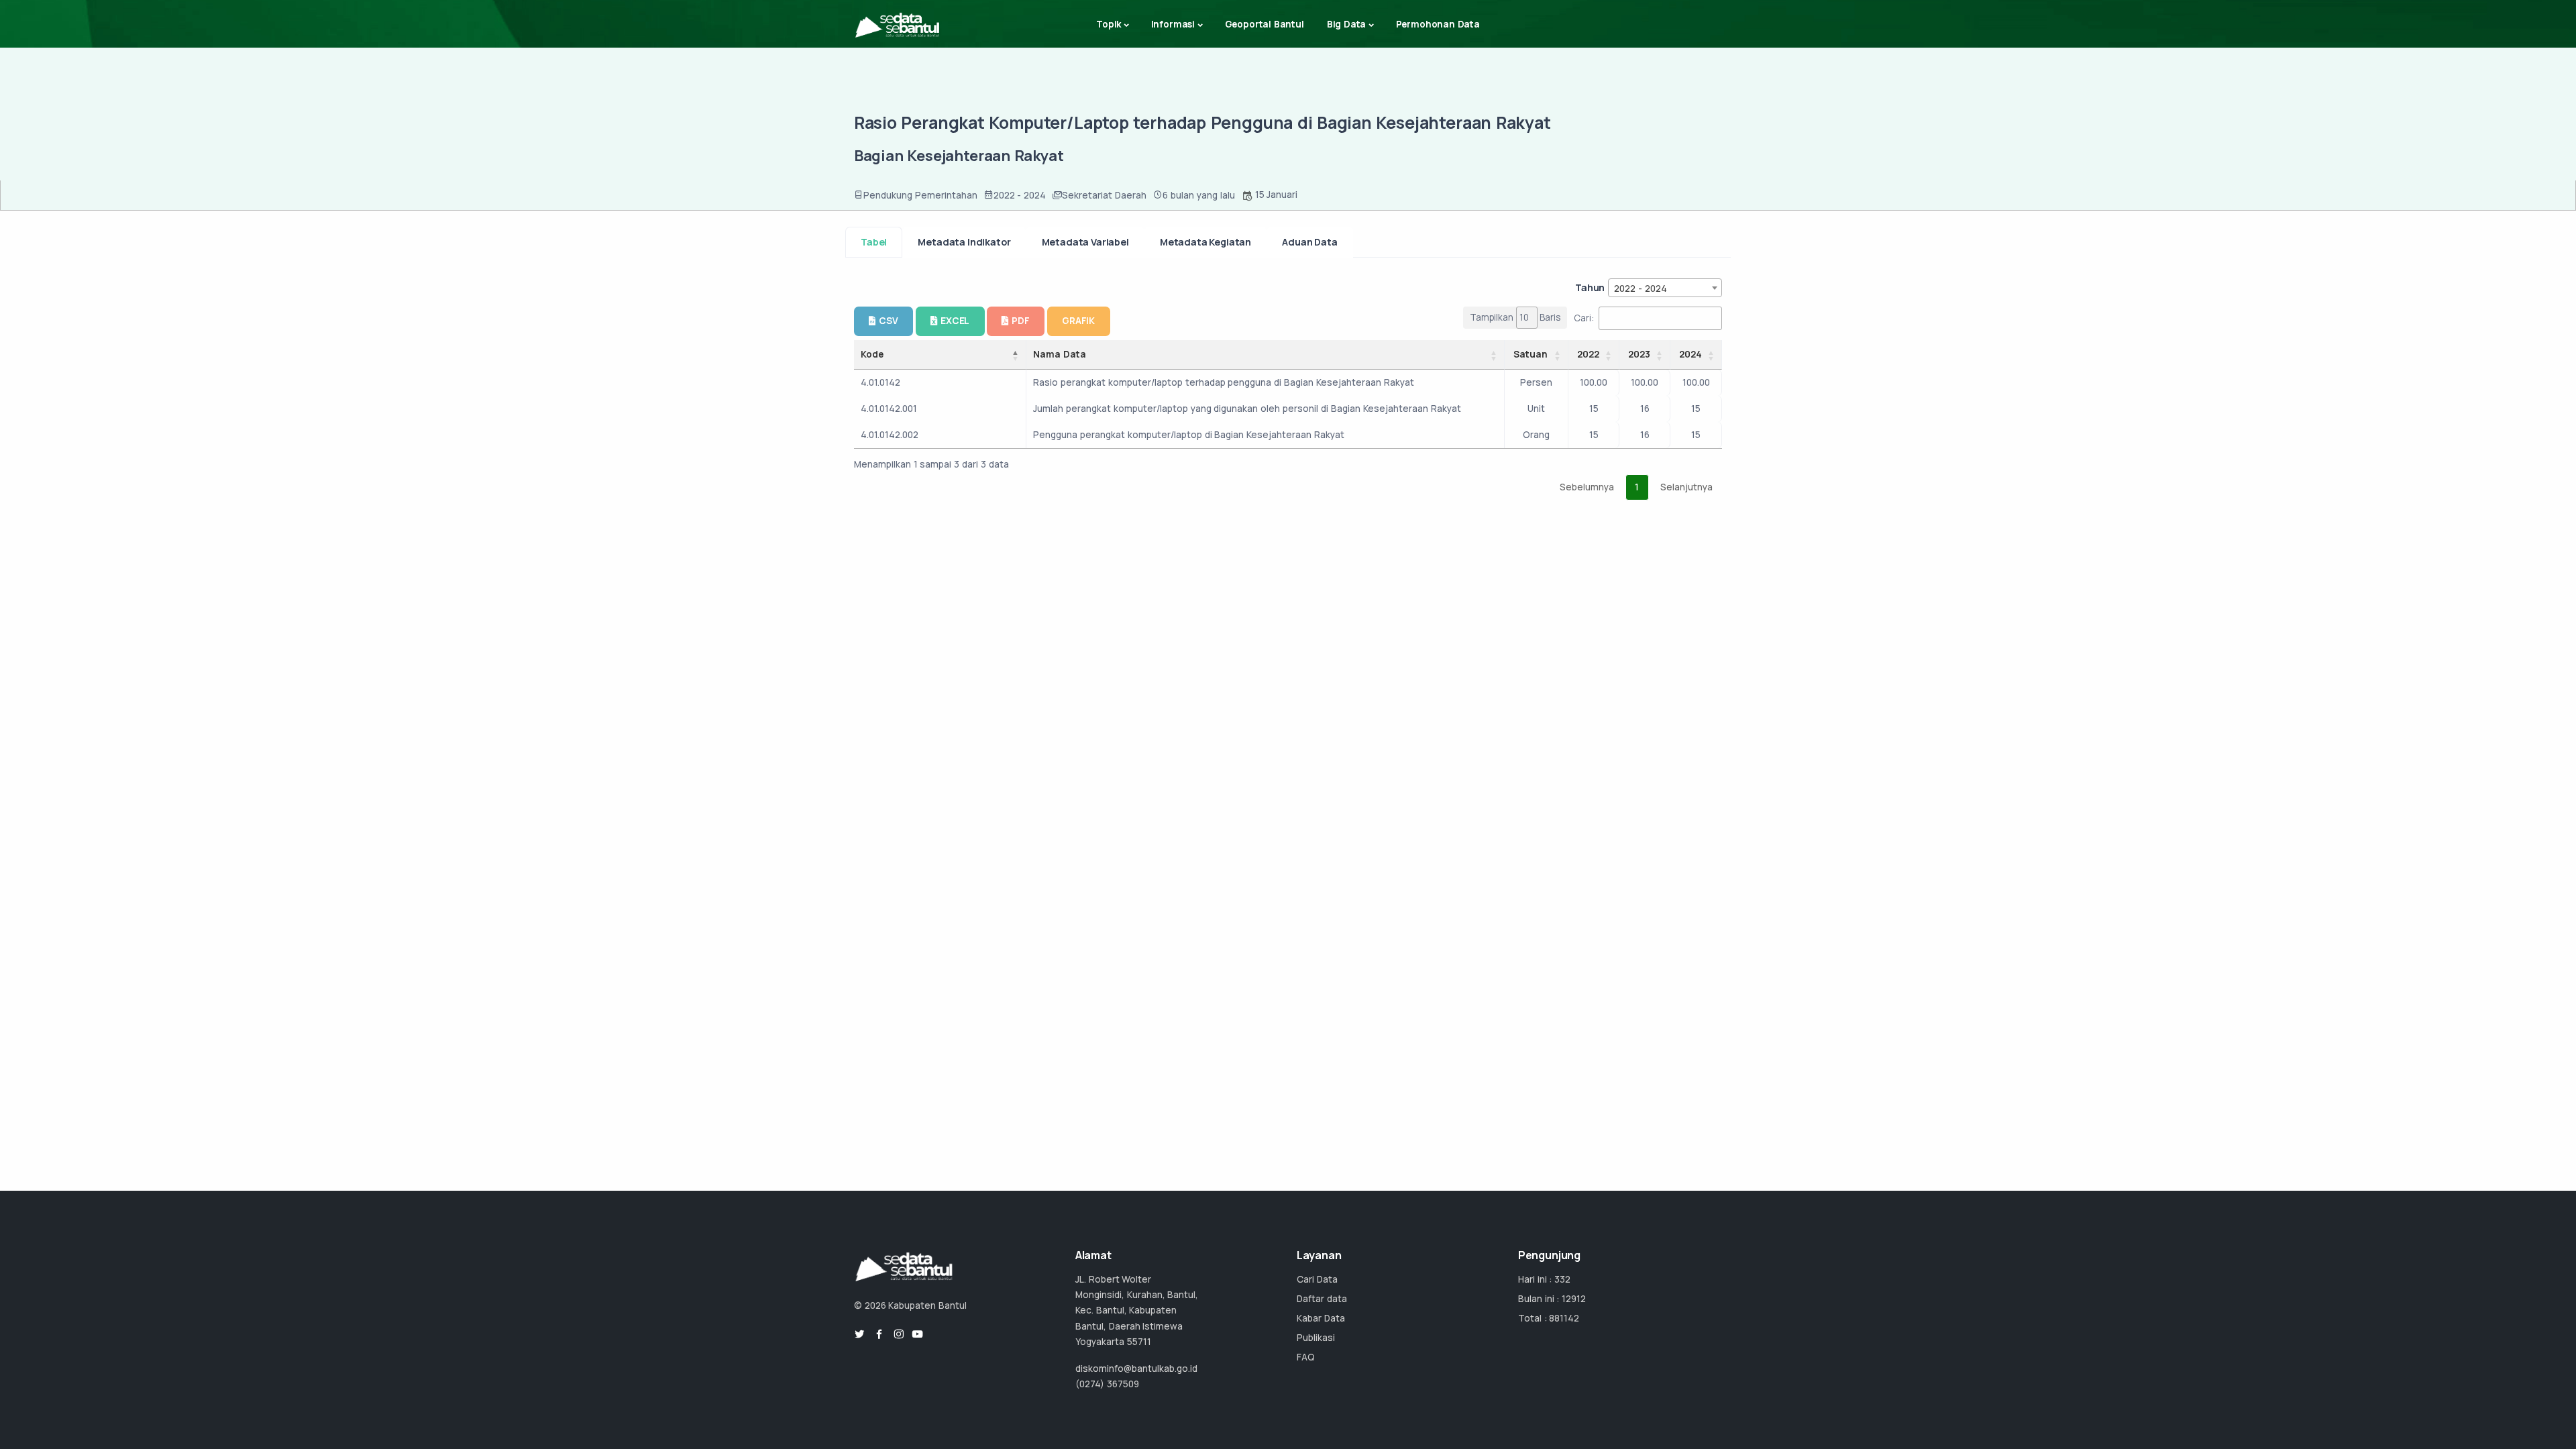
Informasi (1173, 24)
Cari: (1584, 318)
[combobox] (1665, 288)
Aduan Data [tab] (1309, 242)
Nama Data (1060, 354)
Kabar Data (1321, 1318)
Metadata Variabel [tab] (1085, 242)
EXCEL (955, 321)
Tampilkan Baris (1515, 317)
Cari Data (1317, 1279)
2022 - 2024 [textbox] (1641, 288)
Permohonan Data (1438, 24)
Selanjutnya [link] (1686, 487)
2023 (1639, 354)
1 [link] (1637, 487)
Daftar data (1322, 1299)
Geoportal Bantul (1265, 24)
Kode (872, 354)
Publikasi (1316, 1338)
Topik (1109, 24)
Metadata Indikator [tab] (964, 242)
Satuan (1531, 354)
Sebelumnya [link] (1587, 487)
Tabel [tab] (874, 242)
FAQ (1306, 1357)
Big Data (1347, 24)
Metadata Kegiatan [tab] (1205, 242)
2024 (1690, 354)
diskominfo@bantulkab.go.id (1136, 1368)
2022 (1588, 354)
